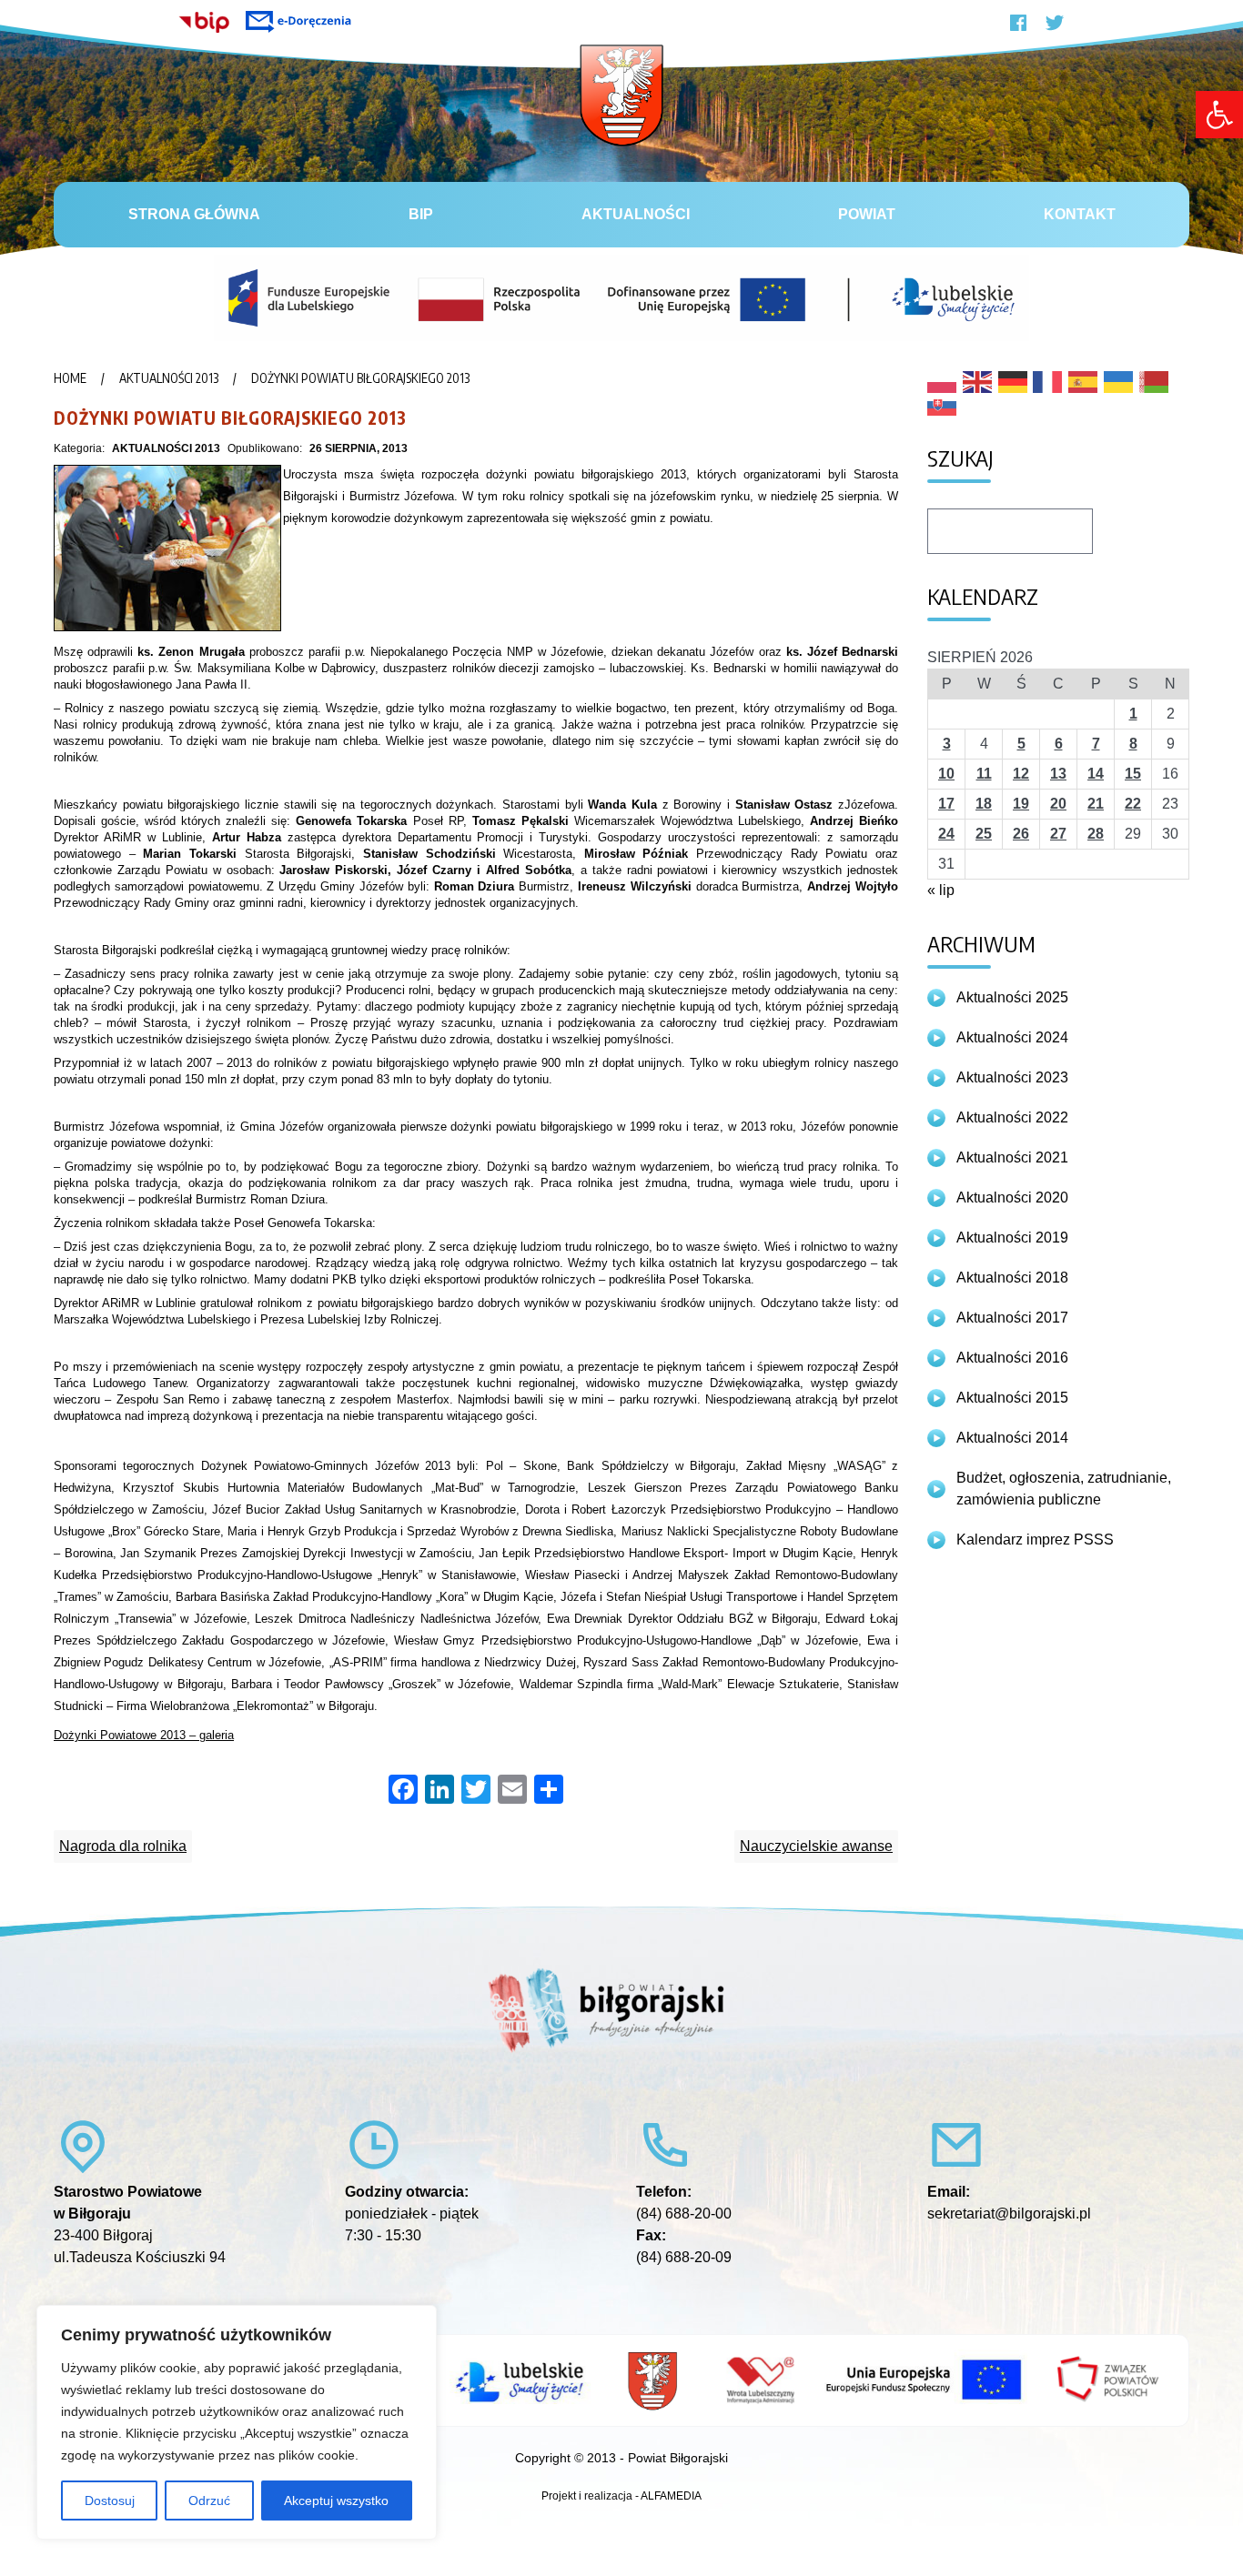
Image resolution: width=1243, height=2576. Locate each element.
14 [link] (1096, 774)
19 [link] (1021, 804)
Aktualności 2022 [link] (1012, 1117)
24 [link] (946, 834)
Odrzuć (209, 2501)
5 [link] (1021, 744)
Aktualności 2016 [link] (1012, 1358)
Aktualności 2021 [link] (1012, 1157)
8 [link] (1133, 744)
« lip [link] (941, 890)
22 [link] (1133, 804)
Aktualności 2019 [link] (1012, 1238)
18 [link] (984, 804)
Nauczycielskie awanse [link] (816, 1846)
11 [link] (984, 774)
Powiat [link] (867, 214)
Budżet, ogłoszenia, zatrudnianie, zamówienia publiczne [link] (1064, 1489)
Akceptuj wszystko (336, 2501)
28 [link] (1096, 834)
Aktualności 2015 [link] (1012, 1398)
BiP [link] (421, 214)
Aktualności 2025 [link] (1012, 997)
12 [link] (1021, 774)
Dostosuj (110, 2501)
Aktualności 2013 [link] (169, 378)
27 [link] (1058, 834)
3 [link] (947, 744)
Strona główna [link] (194, 214)
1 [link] (1133, 714)
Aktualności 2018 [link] (1012, 1278)
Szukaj (1146, 531)
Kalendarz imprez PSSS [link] (1035, 1540)
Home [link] (70, 378)
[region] (237, 2422)
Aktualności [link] (636, 214)
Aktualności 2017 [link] (1012, 1318)
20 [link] (1058, 804)
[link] (1219, 115)
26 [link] (1021, 834)
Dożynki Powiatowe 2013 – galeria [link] (144, 1735)
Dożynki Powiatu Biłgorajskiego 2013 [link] (360, 378)
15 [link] (1133, 774)
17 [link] (946, 804)
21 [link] (1096, 804)
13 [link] (1058, 774)
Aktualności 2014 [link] (1012, 1438)
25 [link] (984, 834)
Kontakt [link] (1080, 214)
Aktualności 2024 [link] (1012, 1037)
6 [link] (1059, 744)
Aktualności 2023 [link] (1012, 1077)
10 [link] (946, 774)
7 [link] (1096, 744)
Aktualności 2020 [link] (1012, 1197)
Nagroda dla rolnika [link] (123, 1846)
